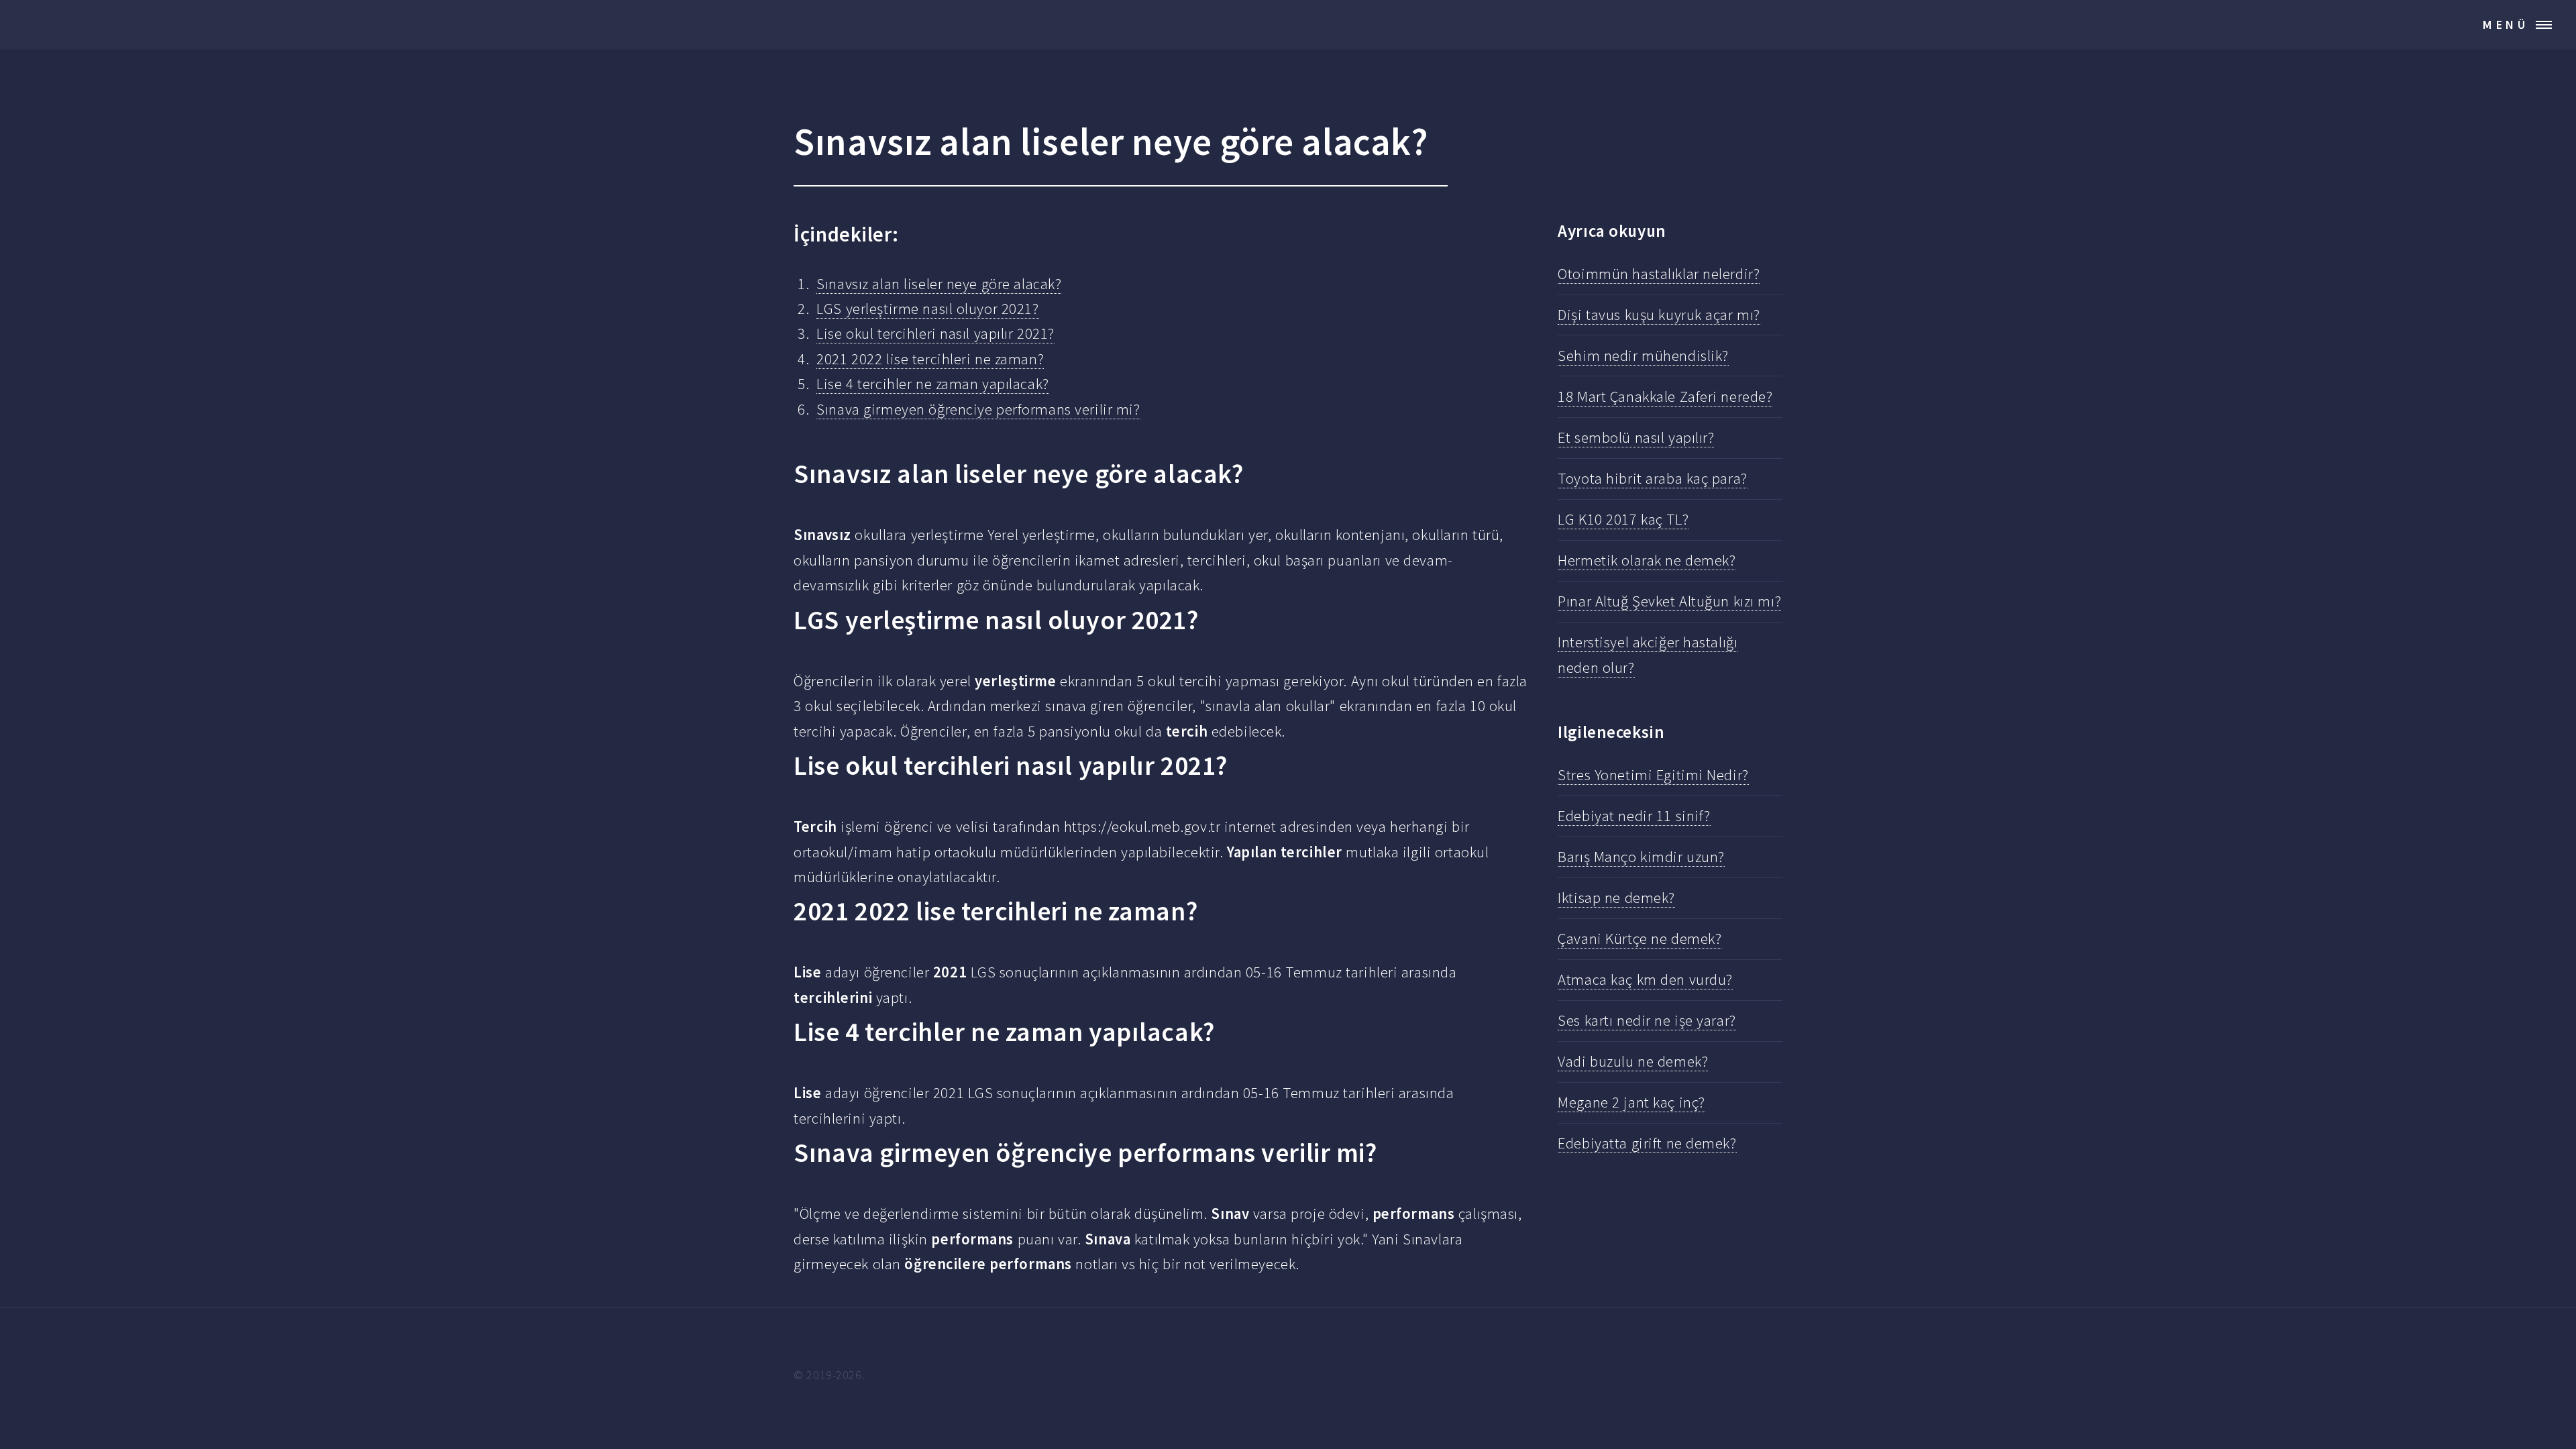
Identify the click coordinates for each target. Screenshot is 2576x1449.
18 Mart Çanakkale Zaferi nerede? (1665, 396)
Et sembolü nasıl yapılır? (1636, 437)
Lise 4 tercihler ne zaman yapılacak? (932, 384)
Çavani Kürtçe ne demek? (1640, 938)
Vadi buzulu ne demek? (1633, 1061)
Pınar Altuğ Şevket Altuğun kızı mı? (1669, 601)
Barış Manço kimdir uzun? (1641, 857)
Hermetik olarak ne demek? (1647, 560)
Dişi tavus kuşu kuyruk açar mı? (1659, 315)
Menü (2506, 24)
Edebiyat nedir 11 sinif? (1634, 816)
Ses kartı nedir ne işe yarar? (1647, 1020)
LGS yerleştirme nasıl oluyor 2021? (927, 309)
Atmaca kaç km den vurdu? (1645, 979)
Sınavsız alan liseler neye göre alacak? (939, 284)
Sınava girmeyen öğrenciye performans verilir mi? (978, 409)
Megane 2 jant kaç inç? (1631, 1102)
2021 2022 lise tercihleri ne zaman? (930, 359)
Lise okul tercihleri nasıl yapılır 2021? (935, 333)
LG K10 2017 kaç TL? (1623, 519)
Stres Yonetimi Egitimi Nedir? (1653, 775)
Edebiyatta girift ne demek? (1647, 1143)
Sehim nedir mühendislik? (1643, 356)
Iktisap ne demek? (1616, 898)
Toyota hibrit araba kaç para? (1652, 478)
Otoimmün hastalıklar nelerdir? (1659, 274)
